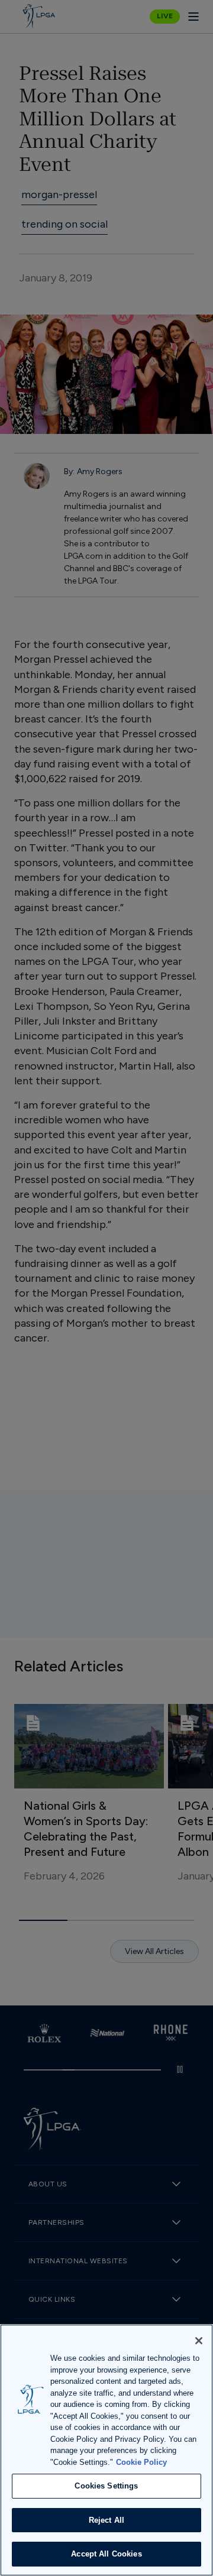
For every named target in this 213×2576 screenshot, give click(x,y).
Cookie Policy (141, 2462)
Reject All (106, 2520)
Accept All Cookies (106, 2554)
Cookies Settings (106, 2486)
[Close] (199, 2341)
